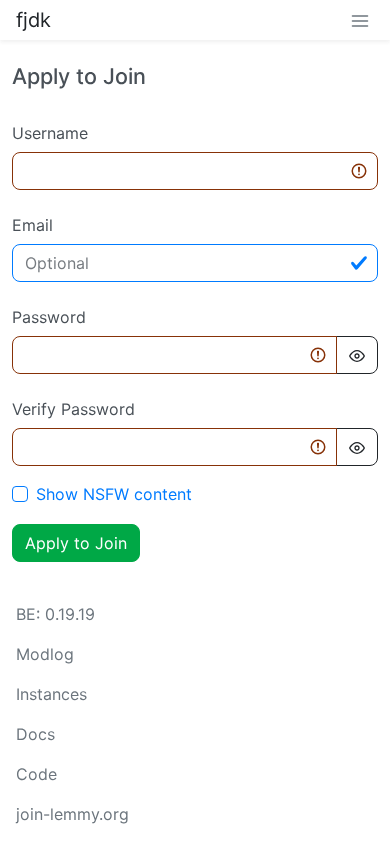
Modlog (45, 654)
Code (36, 774)
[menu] (360, 20)
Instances (51, 694)
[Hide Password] (357, 355)
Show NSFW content (114, 494)
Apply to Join (76, 543)
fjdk (33, 20)
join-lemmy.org (72, 814)
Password (49, 317)
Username (50, 133)
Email (32, 225)
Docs (35, 734)
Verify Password (73, 409)
